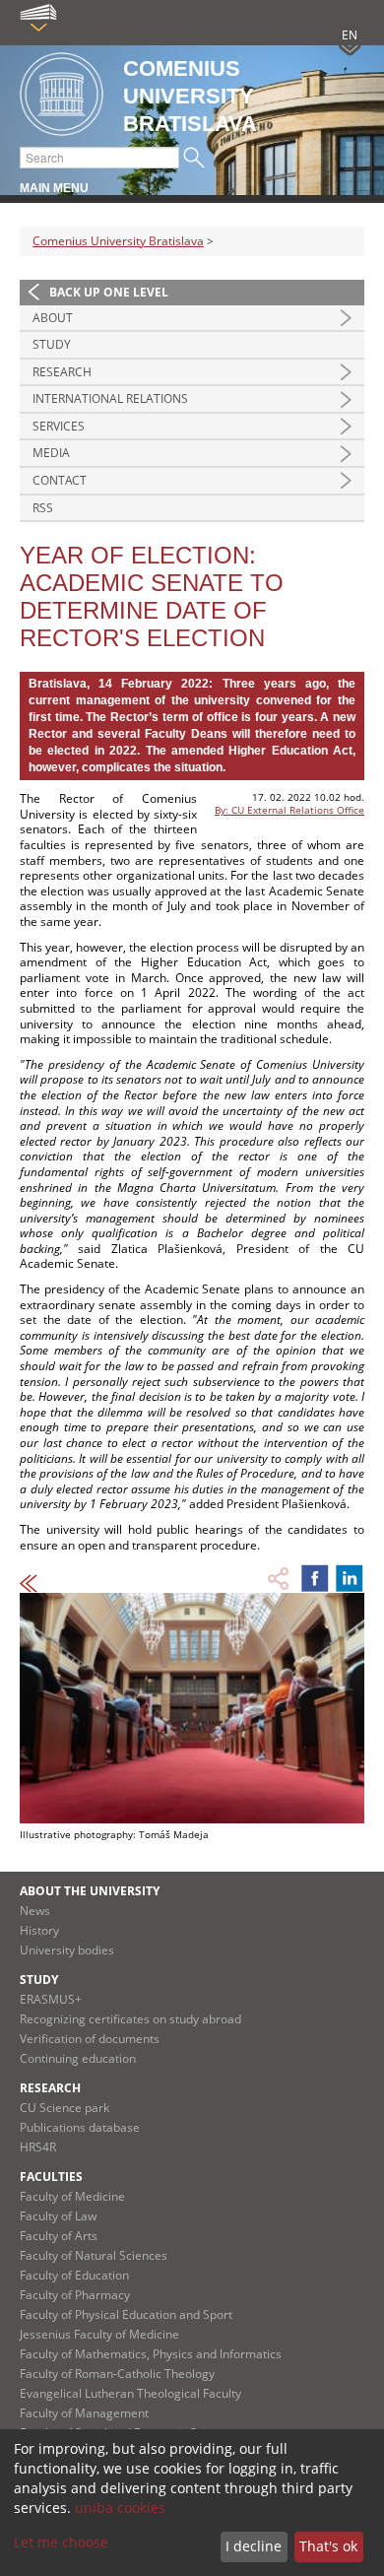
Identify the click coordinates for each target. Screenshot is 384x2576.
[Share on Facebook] (315, 1578)
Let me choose (61, 2542)
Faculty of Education (74, 2275)
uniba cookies (120, 2508)
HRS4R (38, 2147)
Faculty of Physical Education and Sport (126, 2314)
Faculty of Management (84, 2413)
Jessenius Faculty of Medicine (99, 2334)
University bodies (67, 1950)
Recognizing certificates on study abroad (130, 2019)
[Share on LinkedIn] (350, 1578)
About (53, 318)
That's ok (328, 2546)
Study (52, 344)
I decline (254, 2546)
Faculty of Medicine (72, 2196)
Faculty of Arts (59, 2236)
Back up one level (109, 292)
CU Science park (64, 2108)
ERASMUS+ (51, 1999)
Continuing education (78, 2058)
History (39, 1930)
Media (51, 453)
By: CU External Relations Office (289, 810)
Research (62, 372)
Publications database (80, 2127)
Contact (60, 480)
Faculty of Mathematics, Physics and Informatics (151, 2354)
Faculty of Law (58, 2216)
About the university (90, 1891)
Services (59, 426)
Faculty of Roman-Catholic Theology (117, 2374)
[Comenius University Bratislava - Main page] (62, 95)
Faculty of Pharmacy (75, 2295)
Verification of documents (90, 2039)
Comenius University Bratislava (118, 241)
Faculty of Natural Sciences (94, 2255)
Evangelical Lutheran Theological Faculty (130, 2393)
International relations (110, 398)
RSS (43, 508)
